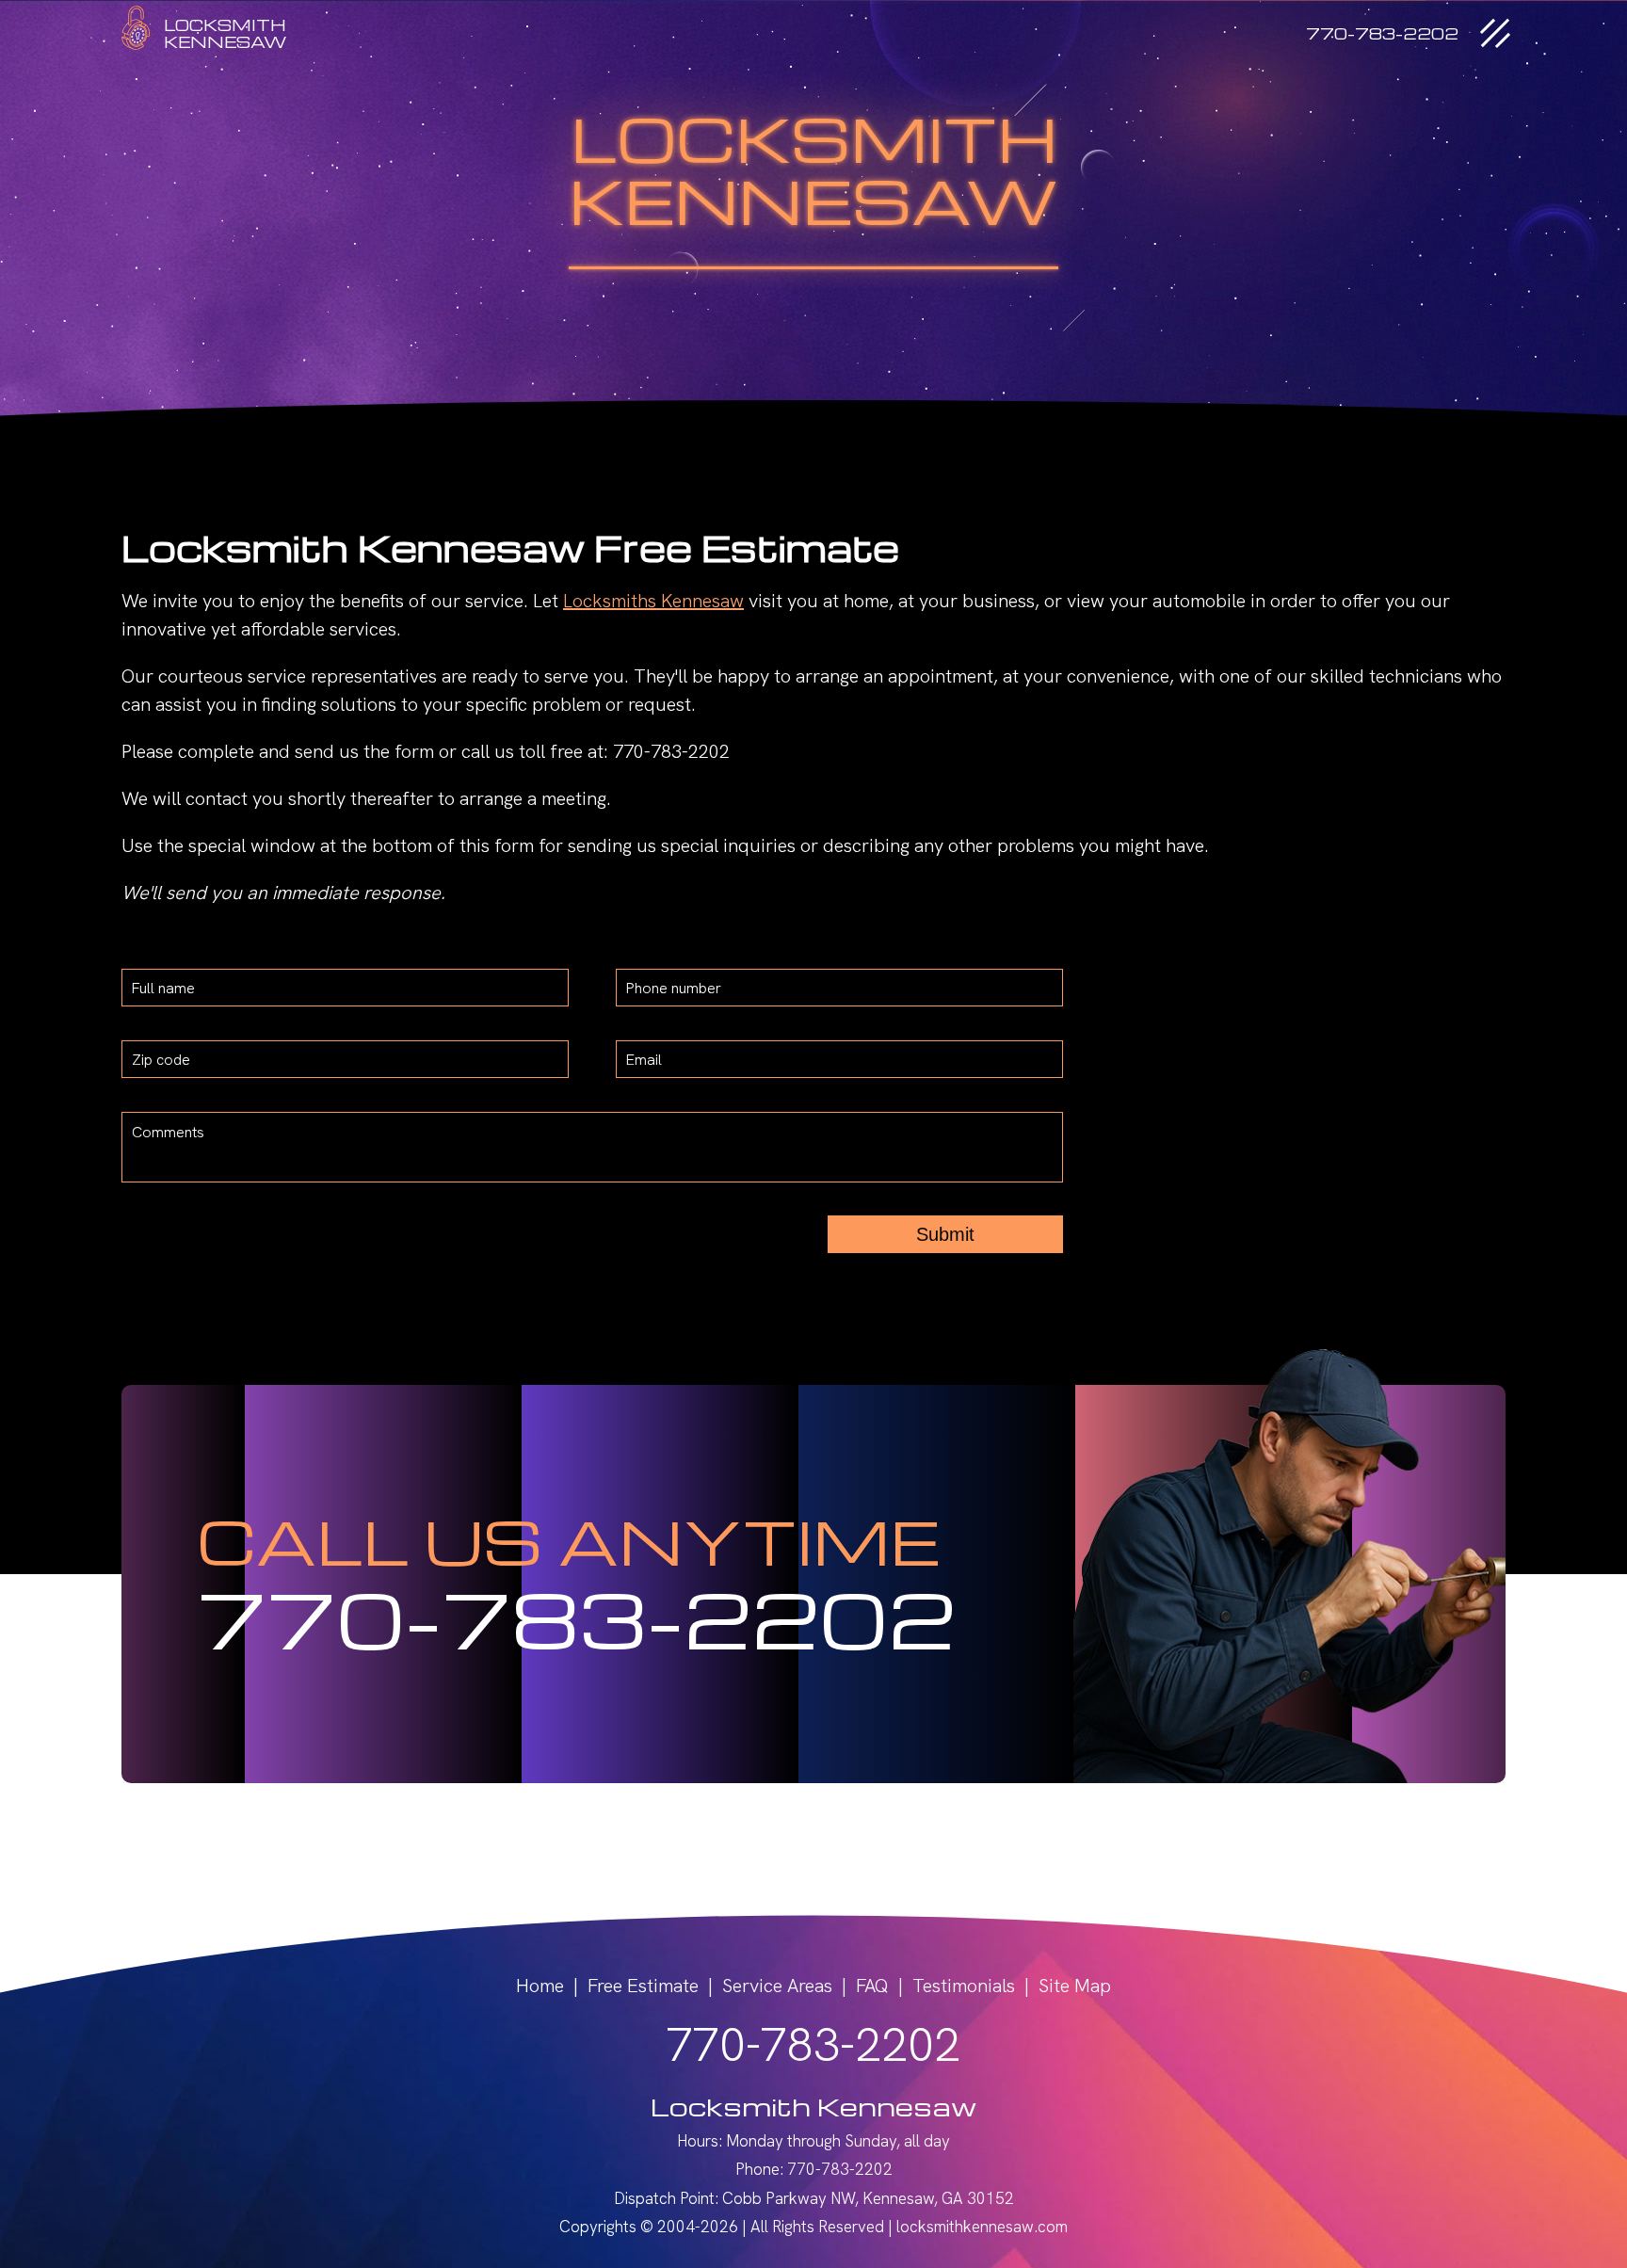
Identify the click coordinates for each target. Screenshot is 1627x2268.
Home (540, 1986)
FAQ (872, 1986)
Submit (945, 1234)
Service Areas (777, 1986)
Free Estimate (643, 1986)
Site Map (1075, 1986)
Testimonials (964, 1986)
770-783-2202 (576, 1617)
